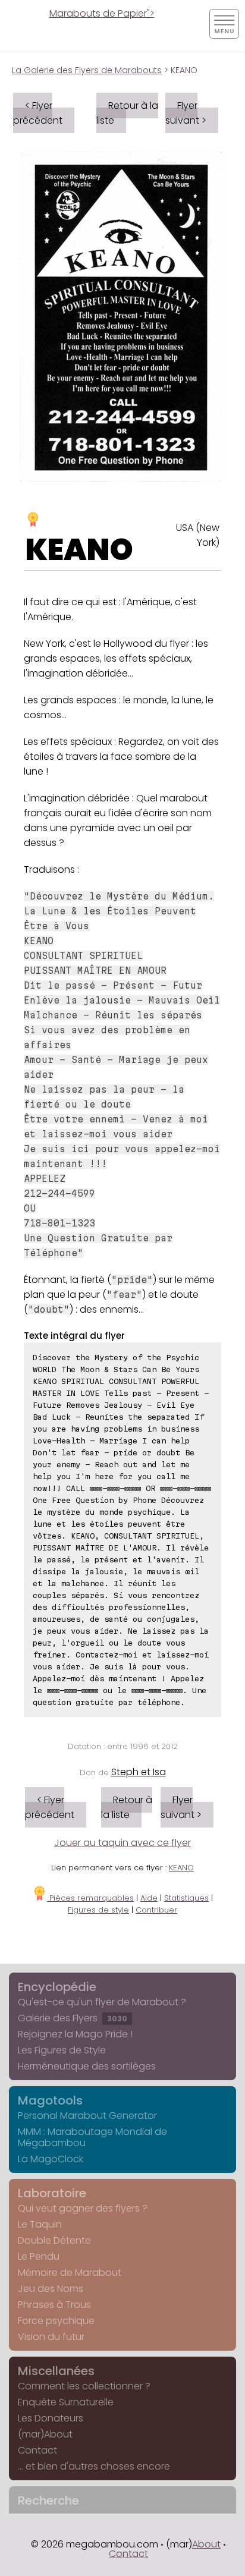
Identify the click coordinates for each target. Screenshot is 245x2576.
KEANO (79, 550)
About (206, 2544)
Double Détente (54, 2240)
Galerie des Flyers (73, 2018)
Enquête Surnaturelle (66, 2402)
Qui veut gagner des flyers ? (83, 2208)
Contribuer (156, 1910)
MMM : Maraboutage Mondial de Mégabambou (92, 2137)
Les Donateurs (51, 2418)
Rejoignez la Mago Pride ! (75, 2034)
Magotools (50, 2100)
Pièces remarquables (90, 1898)
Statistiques (186, 1898)
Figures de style (98, 1910)
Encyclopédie (57, 1987)
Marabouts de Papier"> (102, 13)
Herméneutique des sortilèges (87, 2066)
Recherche (48, 2500)
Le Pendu (39, 2256)
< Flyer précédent (38, 113)
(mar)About (45, 2434)
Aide (149, 1898)
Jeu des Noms (51, 2289)
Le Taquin (40, 2224)
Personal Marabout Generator (87, 2116)
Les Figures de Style (62, 2050)
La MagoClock (51, 2159)
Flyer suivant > (186, 113)
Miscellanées (56, 2371)
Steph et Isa (139, 1772)
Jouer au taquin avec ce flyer (122, 1843)
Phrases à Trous (54, 2305)
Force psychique (56, 2321)
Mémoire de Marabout (70, 2273)
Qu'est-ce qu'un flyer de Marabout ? (102, 2002)
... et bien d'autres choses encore (94, 2466)
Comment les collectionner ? (84, 2386)
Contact (37, 2450)
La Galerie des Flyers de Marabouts (87, 70)
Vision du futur (51, 2337)
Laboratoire (52, 2193)
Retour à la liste (127, 113)
